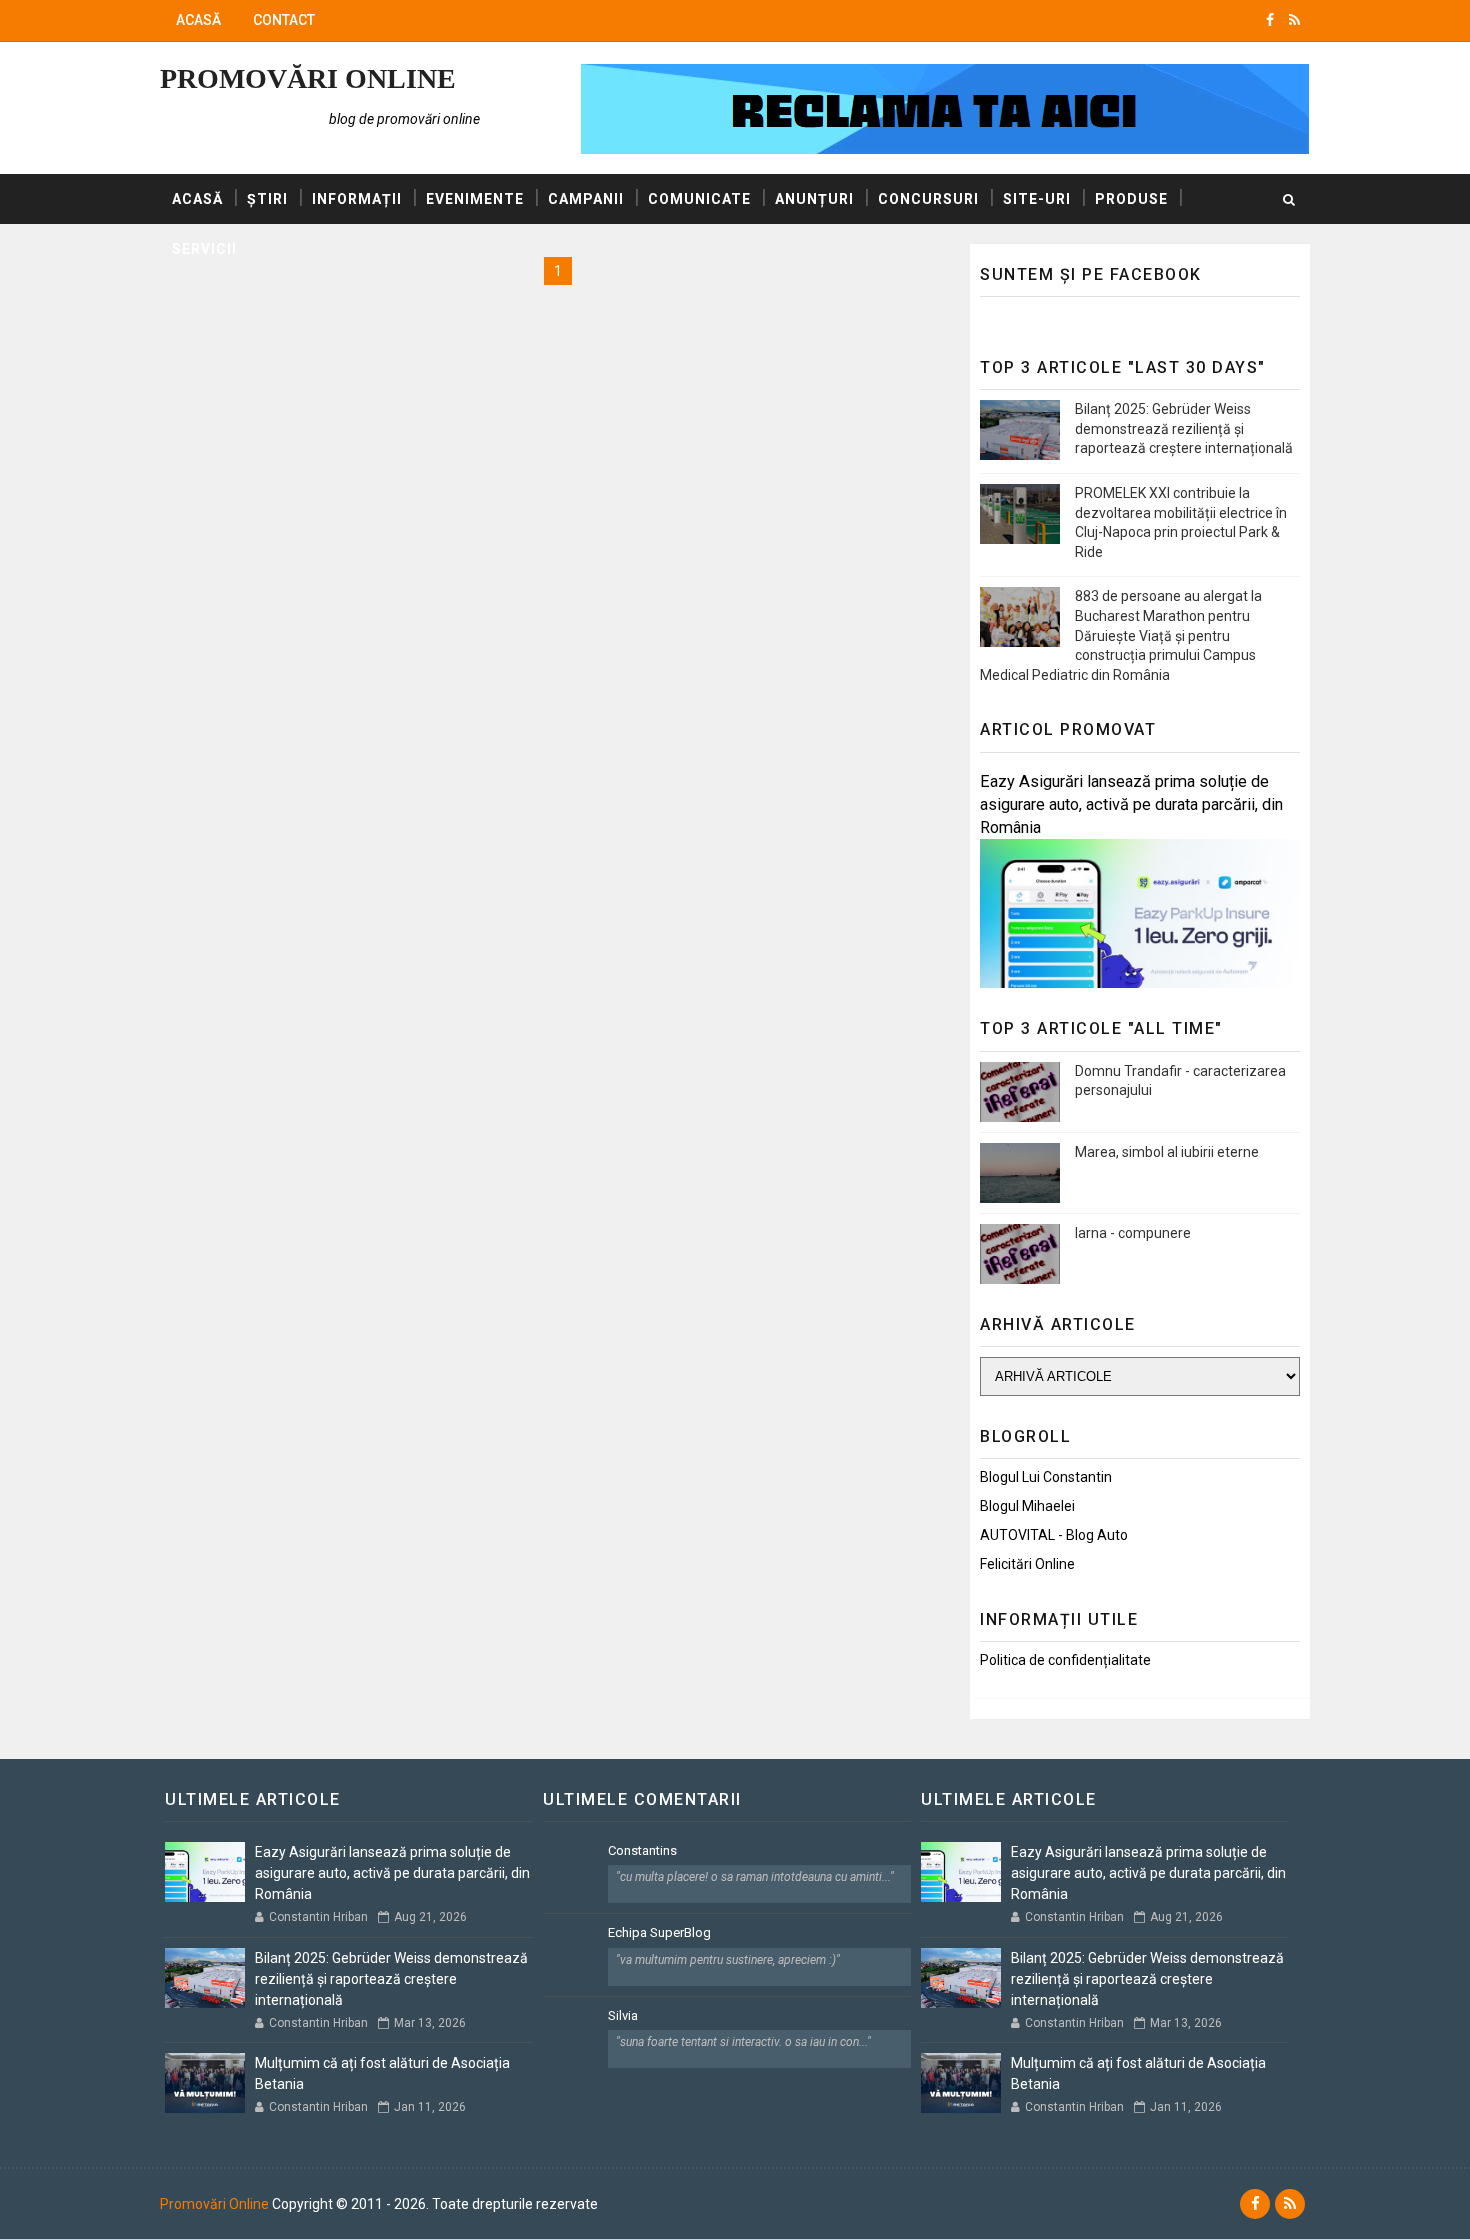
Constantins (642, 1850)
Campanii (586, 199)
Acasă (198, 20)
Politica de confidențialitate (1065, 1660)
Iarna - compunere (1133, 1233)
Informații (357, 199)
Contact (284, 20)
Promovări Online (308, 78)
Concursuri (928, 199)
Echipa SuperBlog (659, 1932)
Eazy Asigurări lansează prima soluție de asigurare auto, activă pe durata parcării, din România (1131, 804)
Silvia (623, 2015)
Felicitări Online (1027, 1564)
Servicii (204, 249)
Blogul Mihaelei (1027, 1506)
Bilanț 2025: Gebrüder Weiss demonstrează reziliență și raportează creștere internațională (1184, 428)
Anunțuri (814, 199)
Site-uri (1037, 199)
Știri (267, 199)
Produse (1131, 199)
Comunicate (699, 199)
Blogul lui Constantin (1046, 1477)
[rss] (1294, 20)
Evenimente (475, 199)
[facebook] (1270, 20)
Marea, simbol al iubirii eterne (1167, 1152)
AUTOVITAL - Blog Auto (1054, 1535)
